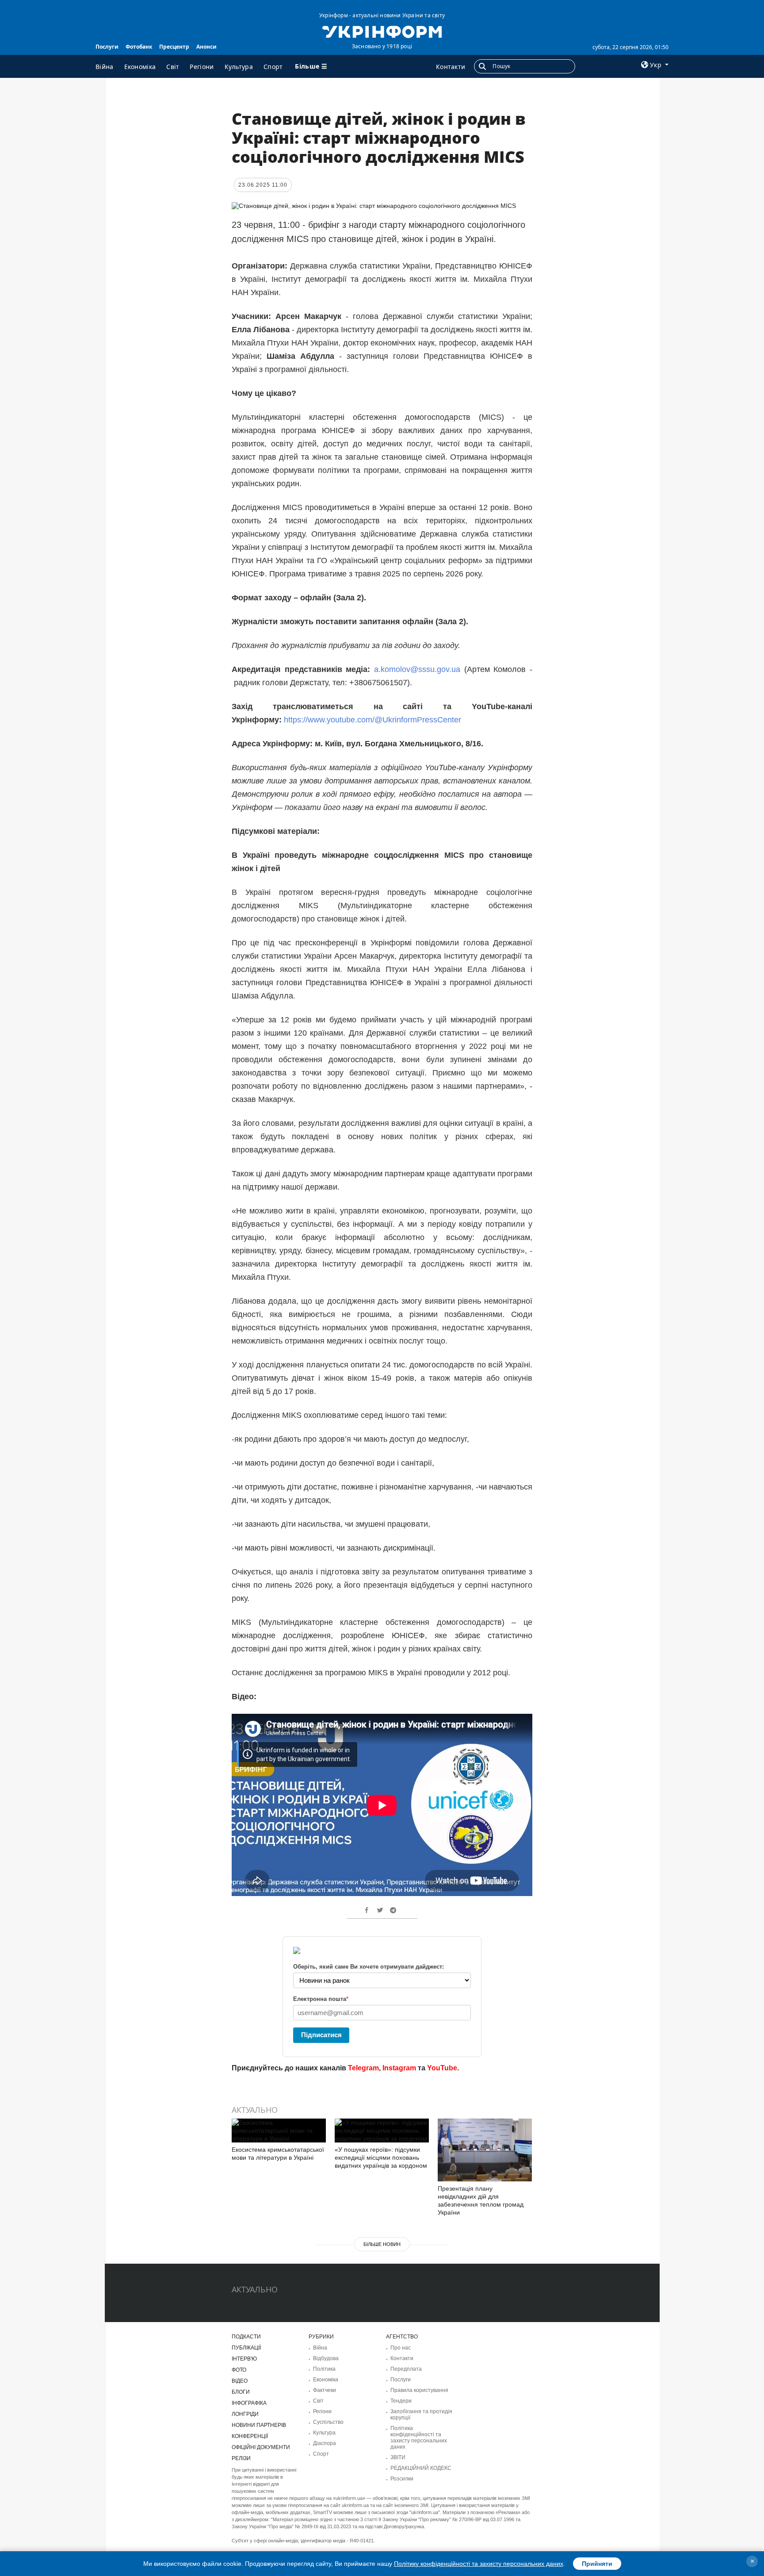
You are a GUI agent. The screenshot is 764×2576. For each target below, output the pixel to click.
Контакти (451, 67)
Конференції (250, 2436)
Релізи (241, 2458)
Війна (105, 67)
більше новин (382, 2244)
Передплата (406, 2369)
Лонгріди (245, 2414)
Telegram (363, 2068)
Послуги (107, 47)
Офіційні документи (261, 2447)
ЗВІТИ (398, 2457)
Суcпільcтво (328, 2422)
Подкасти (246, 2337)
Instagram (399, 2068)
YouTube (442, 2068)
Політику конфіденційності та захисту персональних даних (479, 2564)
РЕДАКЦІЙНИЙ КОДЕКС (421, 2468)
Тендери (401, 2401)
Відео (240, 2381)
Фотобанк (139, 47)
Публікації (246, 2348)
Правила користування (419, 2390)
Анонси (206, 47)
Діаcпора (325, 2443)
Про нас (401, 2348)
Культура (239, 67)
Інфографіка (249, 2403)
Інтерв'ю (244, 2359)
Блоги (241, 2392)
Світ (173, 67)
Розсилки (402, 2479)
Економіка (140, 67)
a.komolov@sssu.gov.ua (417, 669)
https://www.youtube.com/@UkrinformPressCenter (371, 720)
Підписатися (321, 2035)
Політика (324, 2369)
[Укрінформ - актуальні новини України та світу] (382, 31)
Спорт (273, 67)
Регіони (202, 67)
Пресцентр (174, 47)
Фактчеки (325, 2390)
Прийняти (597, 2564)
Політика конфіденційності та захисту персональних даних (419, 2438)
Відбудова (326, 2358)
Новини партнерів (259, 2425)
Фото (239, 2370)
